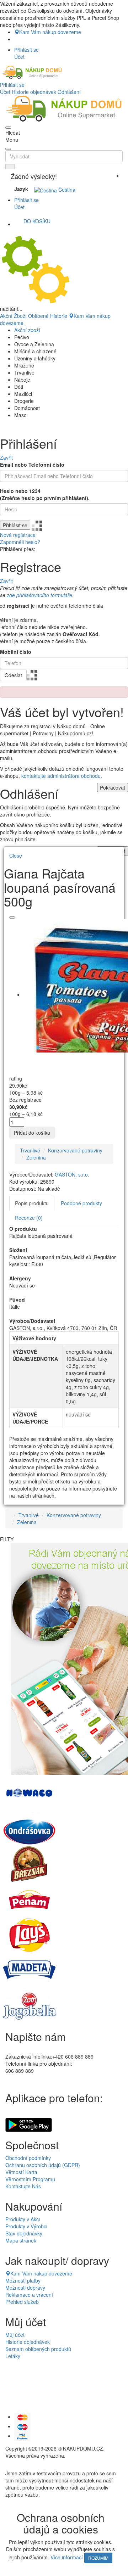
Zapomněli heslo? (20, 542)
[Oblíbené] (12, 917)
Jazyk (21, 189)
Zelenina (36, 1157)
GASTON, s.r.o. (72, 1174)
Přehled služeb (22, 2302)
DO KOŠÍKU (37, 221)
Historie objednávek (34, 92)
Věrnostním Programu (30, 2179)
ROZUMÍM (98, 2558)
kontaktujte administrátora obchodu (61, 776)
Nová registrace (18, 535)
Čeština (66, 190)
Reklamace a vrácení (29, 2295)
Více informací (67, 2557)
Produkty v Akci (23, 2219)
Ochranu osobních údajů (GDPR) (43, 2165)
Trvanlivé (30, 1150)
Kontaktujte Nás (23, 2186)
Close (16, 855)
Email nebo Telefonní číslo (32, 465)
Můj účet (15, 2335)
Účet (5, 92)
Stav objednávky (24, 2233)
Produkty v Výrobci (26, 2226)
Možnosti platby (23, 2280)
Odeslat (13, 675)
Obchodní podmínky (28, 2158)
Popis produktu (32, 1203)
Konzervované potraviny (75, 1150)
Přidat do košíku (32, 1133)
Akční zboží (27, 330)
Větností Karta (21, 2172)
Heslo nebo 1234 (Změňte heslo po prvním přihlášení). (45, 494)
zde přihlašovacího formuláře (39, 595)
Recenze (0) (29, 1218)
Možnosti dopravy (25, 2288)
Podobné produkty (81, 1203)
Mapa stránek (21, 2240)
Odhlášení (69, 92)
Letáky (13, 2356)
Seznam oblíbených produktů (38, 2349)
